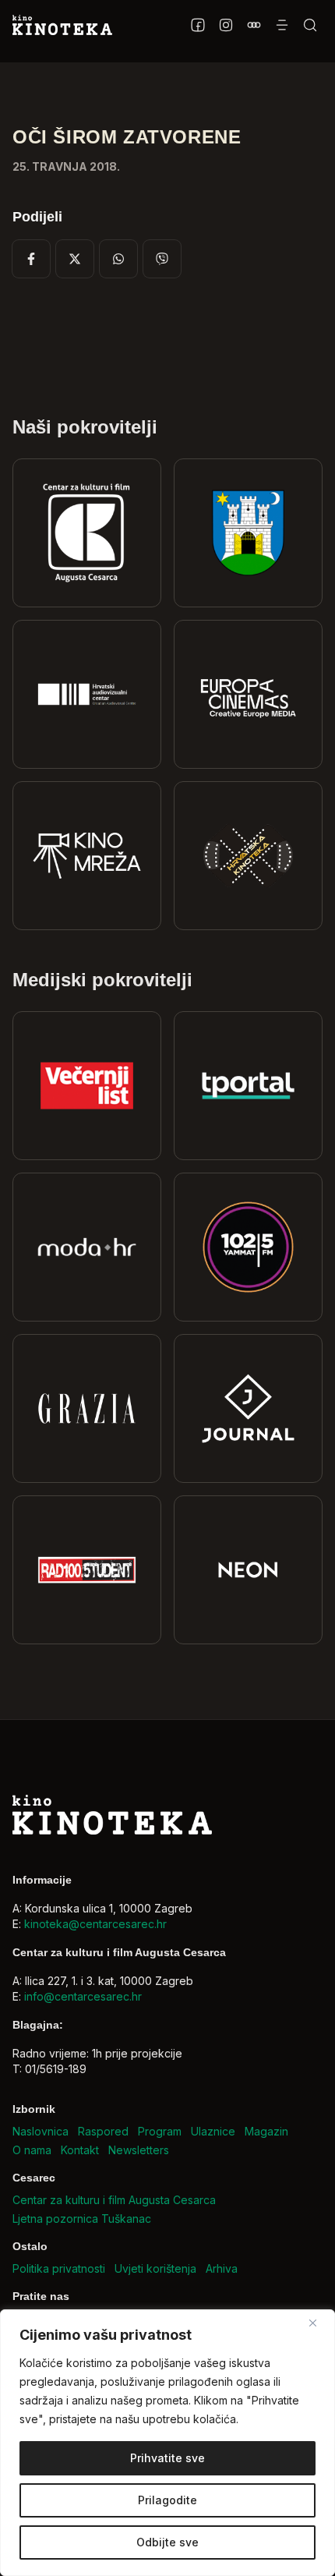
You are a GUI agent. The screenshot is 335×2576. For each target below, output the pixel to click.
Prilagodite (167, 2500)
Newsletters (139, 2150)
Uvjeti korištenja (155, 2268)
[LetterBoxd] (254, 25)
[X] (75, 259)
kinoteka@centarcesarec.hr (95, 1924)
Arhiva (222, 2268)
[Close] (319, 2323)
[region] (167, 2443)
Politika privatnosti (59, 2268)
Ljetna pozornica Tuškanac (82, 2219)
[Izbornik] (282, 25)
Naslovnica (41, 2131)
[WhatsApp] (118, 259)
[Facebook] (198, 25)
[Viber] (162, 259)
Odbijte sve (167, 2542)
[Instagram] (226, 25)
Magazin (266, 2131)
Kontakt (80, 2150)
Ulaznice (213, 2131)
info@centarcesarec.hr (83, 1996)
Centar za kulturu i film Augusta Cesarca (114, 2200)
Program (160, 2131)
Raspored (103, 2131)
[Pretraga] (310, 25)
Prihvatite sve (167, 2458)
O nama (32, 2150)
